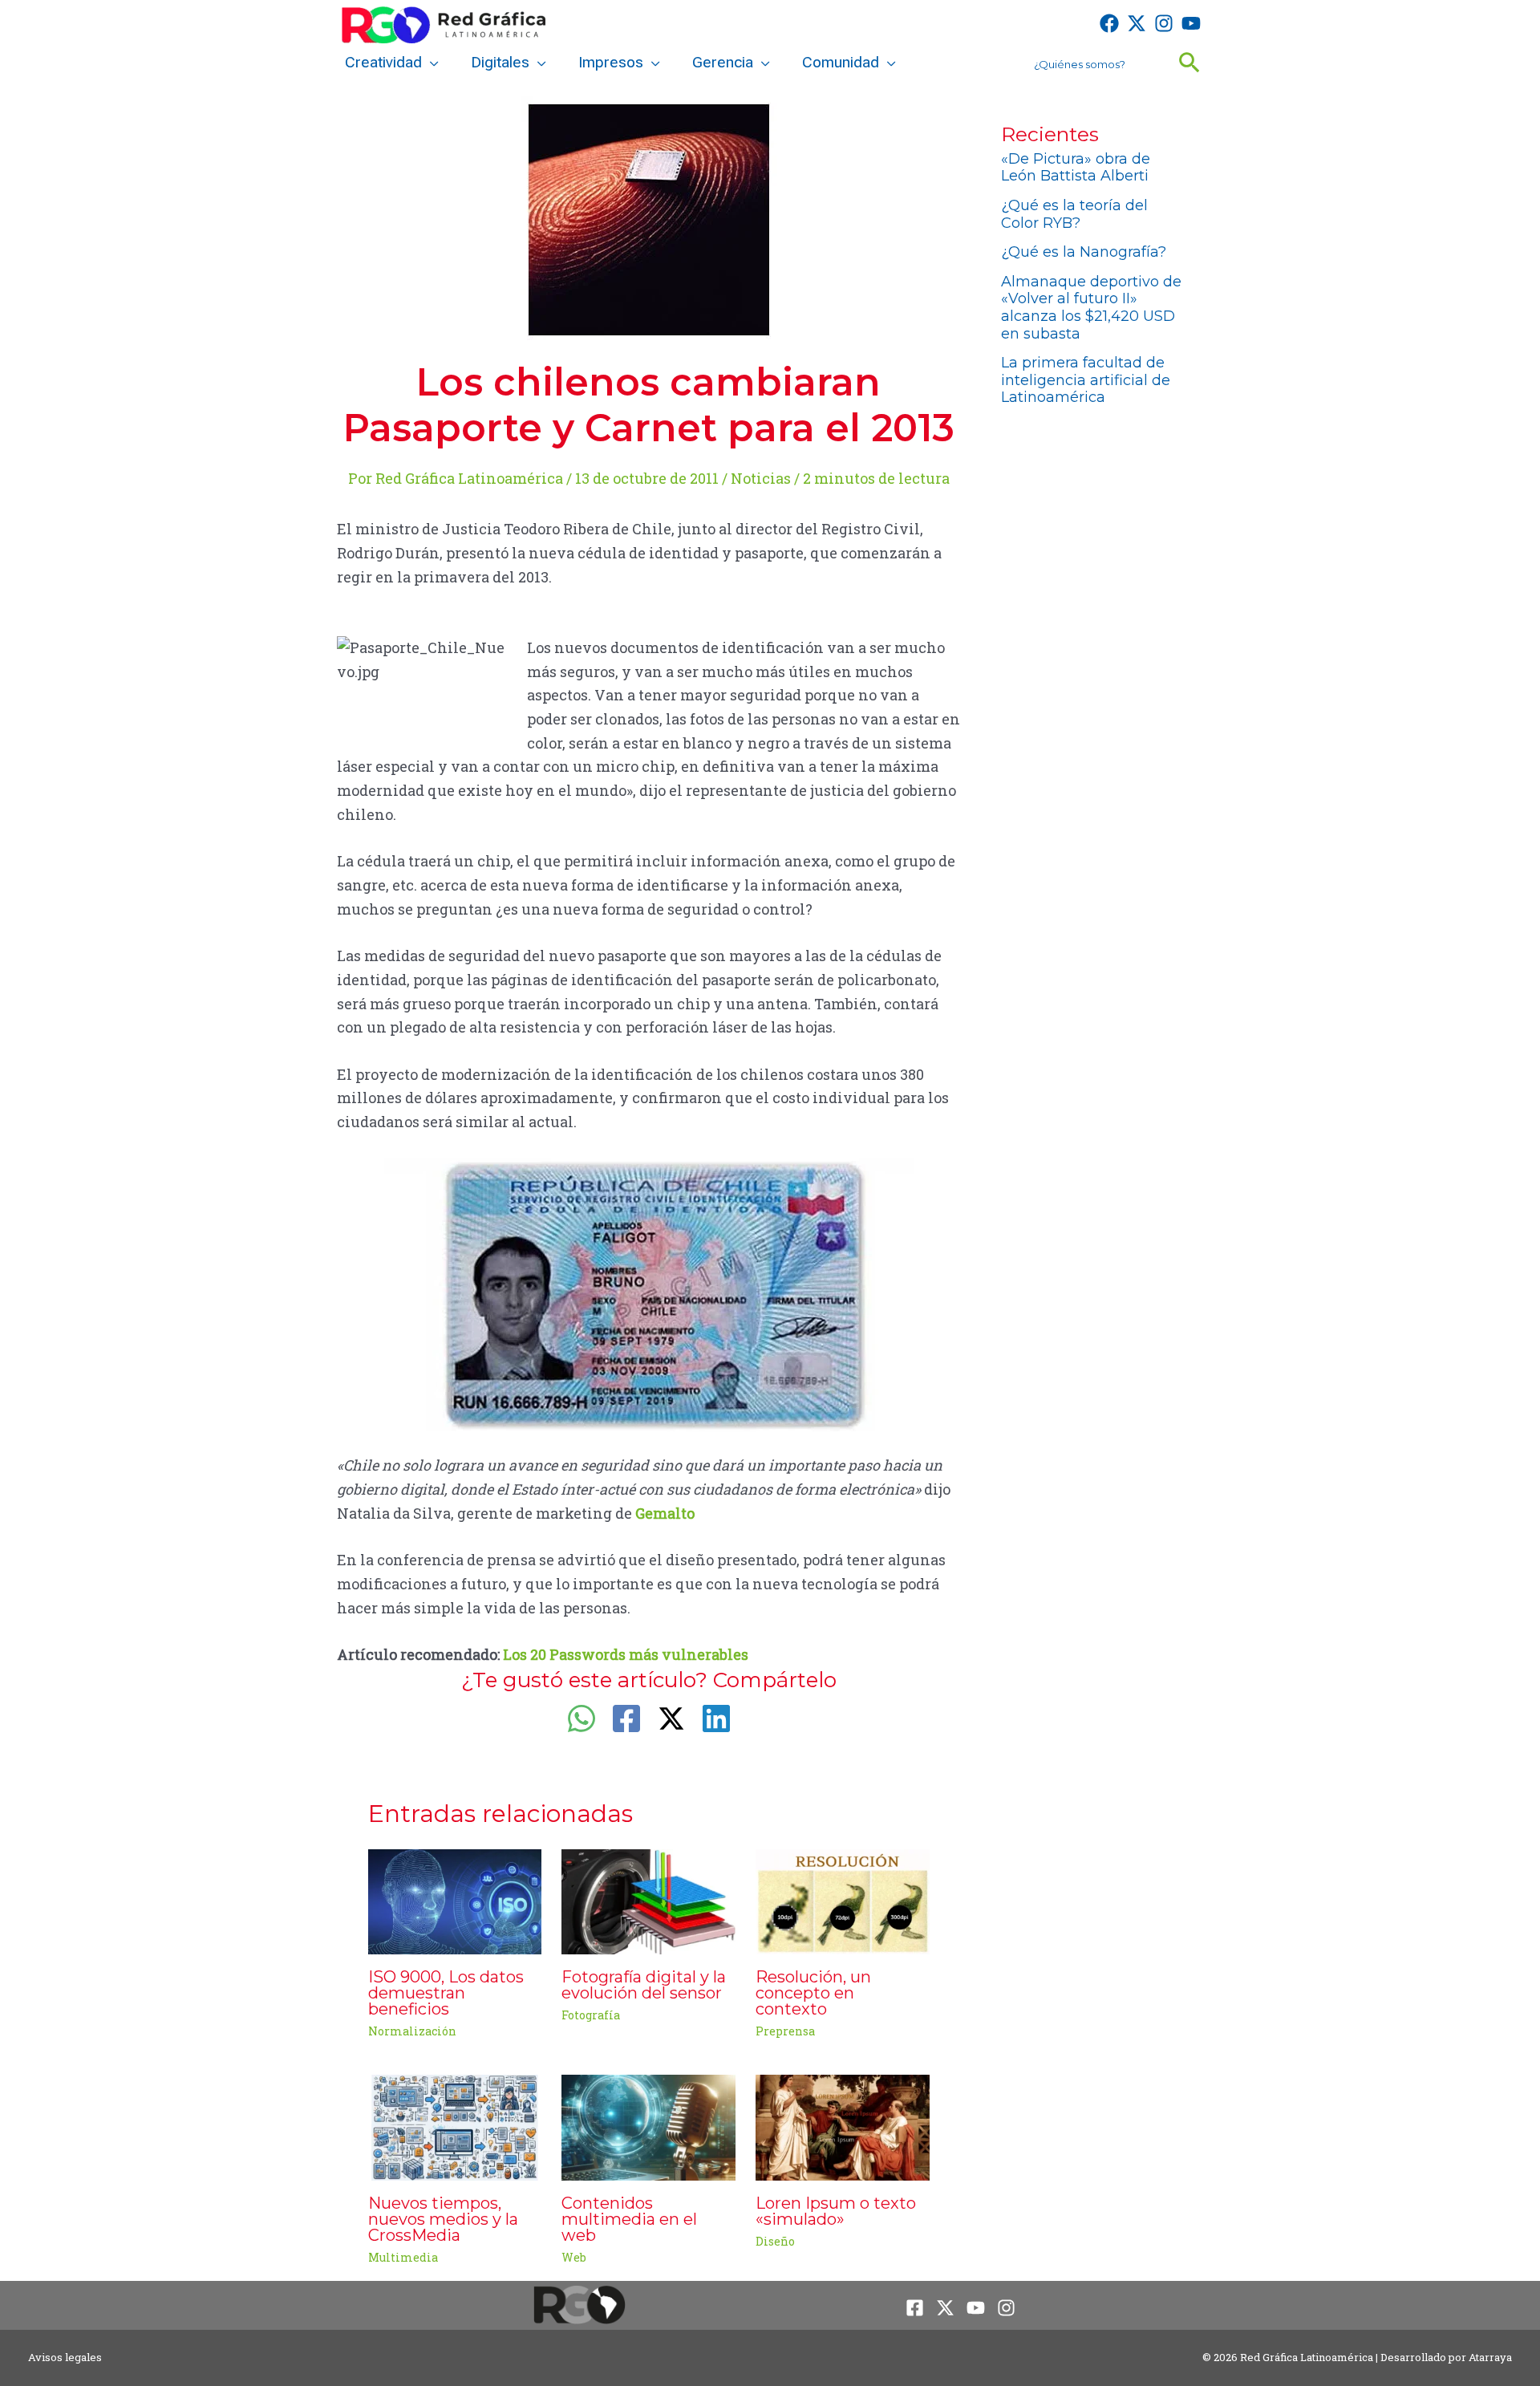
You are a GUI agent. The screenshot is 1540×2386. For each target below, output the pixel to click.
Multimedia (403, 2257)
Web (574, 2257)
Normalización (412, 2031)
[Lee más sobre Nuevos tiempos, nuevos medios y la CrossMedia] (455, 2126)
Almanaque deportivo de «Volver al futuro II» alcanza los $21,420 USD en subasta (1091, 308)
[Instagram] (1164, 23)
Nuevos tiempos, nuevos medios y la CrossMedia (443, 2219)
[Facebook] (1109, 23)
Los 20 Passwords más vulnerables (626, 1654)
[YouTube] (1191, 23)
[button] (430, 63)
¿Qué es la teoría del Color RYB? (1074, 214)
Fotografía (591, 2015)
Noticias (761, 478)
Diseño (775, 2241)
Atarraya (1490, 2357)
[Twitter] (1137, 23)
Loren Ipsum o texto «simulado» (836, 2211)
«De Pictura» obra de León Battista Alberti (1076, 168)
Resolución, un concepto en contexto (813, 1993)
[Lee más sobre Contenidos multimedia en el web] (648, 2126)
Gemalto (665, 1513)
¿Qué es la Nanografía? (1084, 252)
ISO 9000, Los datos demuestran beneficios (446, 1993)
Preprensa (785, 2031)
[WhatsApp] (582, 1718)
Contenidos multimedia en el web (629, 2219)
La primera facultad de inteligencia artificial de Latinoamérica (1086, 380)
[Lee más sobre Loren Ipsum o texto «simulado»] (843, 2126)
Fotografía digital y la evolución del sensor (644, 1985)
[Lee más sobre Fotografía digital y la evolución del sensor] (648, 1900)
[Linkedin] (716, 1718)
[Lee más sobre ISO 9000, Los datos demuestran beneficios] (455, 1900)
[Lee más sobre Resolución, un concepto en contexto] (843, 1900)
